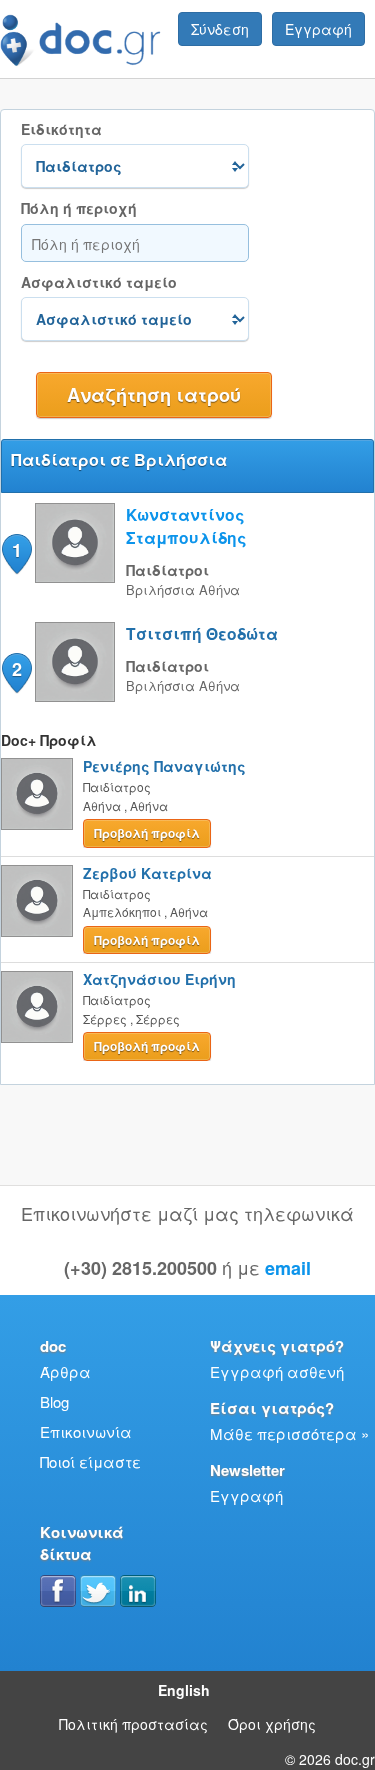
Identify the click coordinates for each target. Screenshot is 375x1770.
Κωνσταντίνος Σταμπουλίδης (186, 526)
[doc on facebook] (58, 1591)
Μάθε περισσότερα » (289, 1433)
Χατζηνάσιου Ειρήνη (159, 979)
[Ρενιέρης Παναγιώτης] (37, 794)
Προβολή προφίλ (147, 833)
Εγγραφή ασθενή (277, 1371)
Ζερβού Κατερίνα (147, 873)
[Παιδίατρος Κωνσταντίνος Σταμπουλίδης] (75, 576)
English (184, 1690)
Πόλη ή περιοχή (79, 208)
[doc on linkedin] (138, 1591)
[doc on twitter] (98, 1591)
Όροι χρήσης (272, 1724)
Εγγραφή (318, 29)
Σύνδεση (220, 29)
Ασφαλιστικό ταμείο (99, 282)
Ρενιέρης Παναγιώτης (164, 766)
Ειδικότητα (61, 129)
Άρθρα (65, 1371)
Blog (54, 1401)
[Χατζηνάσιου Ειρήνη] (37, 1007)
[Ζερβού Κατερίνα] (37, 901)
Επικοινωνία (86, 1431)
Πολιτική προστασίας (133, 1724)
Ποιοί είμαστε (90, 1461)
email (288, 1268)
